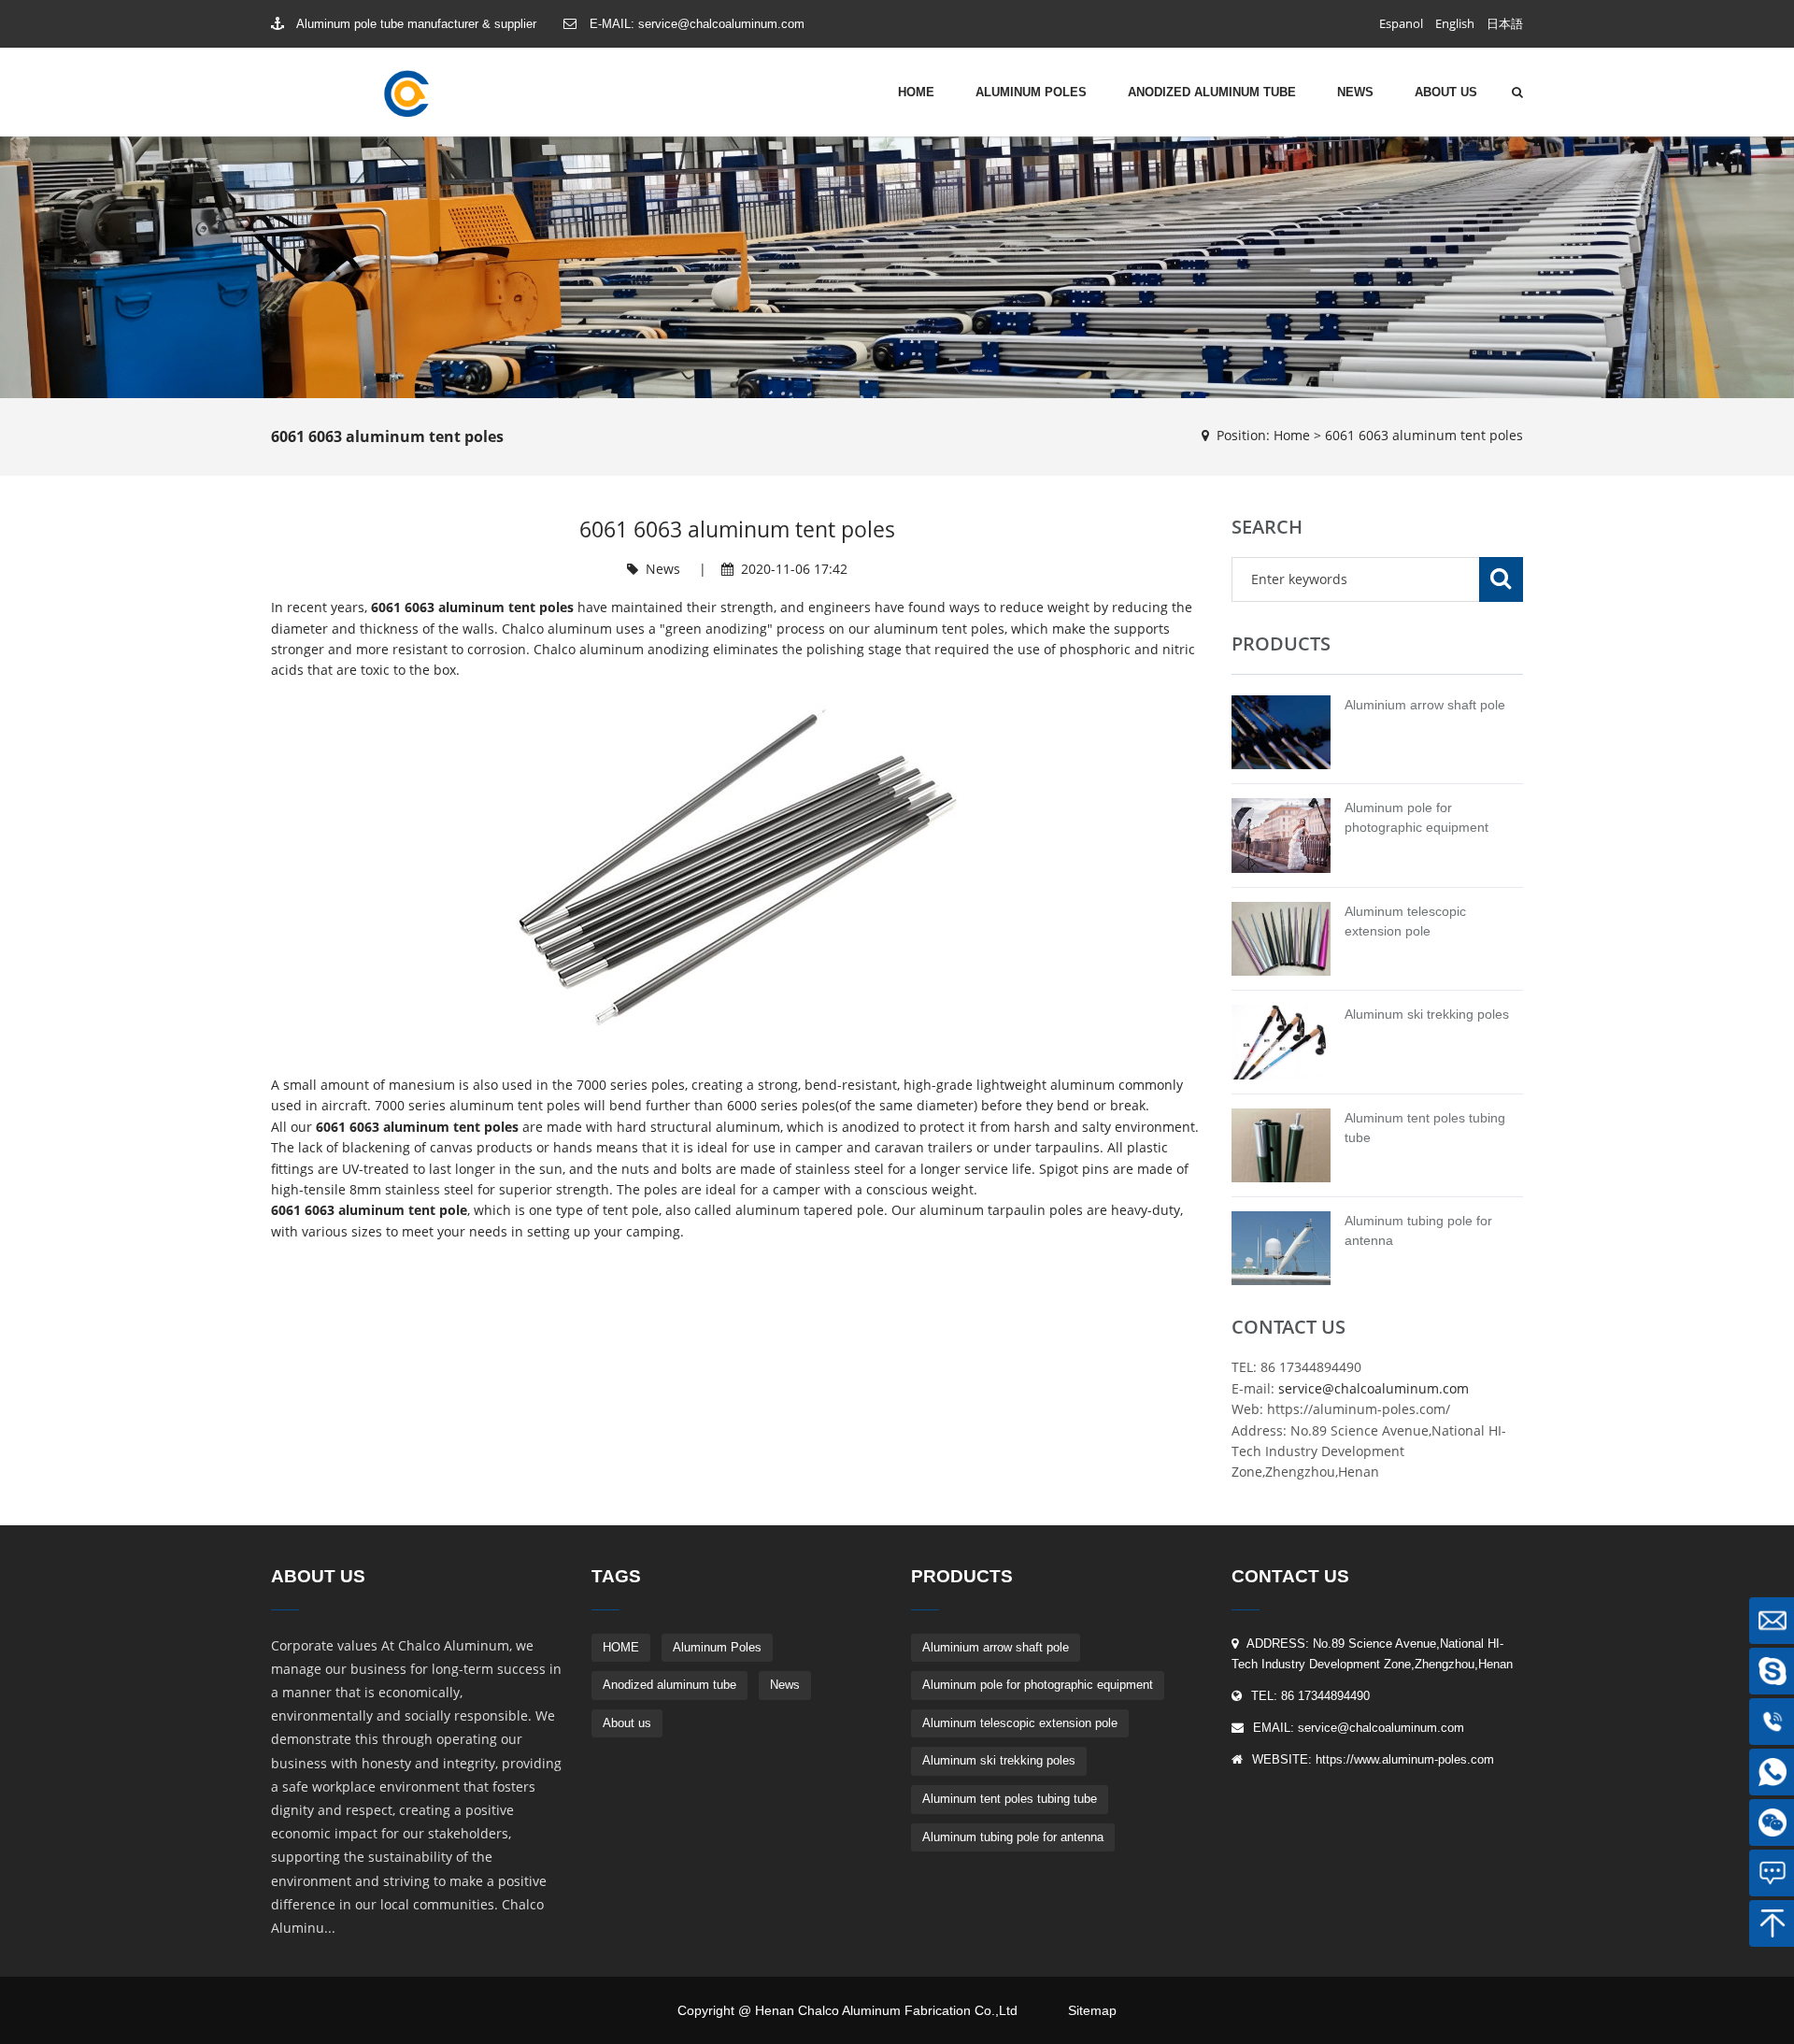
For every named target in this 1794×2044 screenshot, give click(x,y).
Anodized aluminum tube (1212, 92)
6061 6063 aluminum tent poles (1424, 435)
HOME (916, 92)
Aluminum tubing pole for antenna (1013, 1837)
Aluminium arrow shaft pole (1425, 705)
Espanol (1401, 23)
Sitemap (1092, 2010)
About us (1446, 92)
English (1455, 23)
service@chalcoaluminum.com (721, 24)
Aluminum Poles (1031, 92)
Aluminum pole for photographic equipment (1038, 1685)
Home (1292, 435)
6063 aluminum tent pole (386, 1210)
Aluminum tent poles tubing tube (1010, 1799)
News (1355, 92)
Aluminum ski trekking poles (1427, 1014)
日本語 (1505, 23)
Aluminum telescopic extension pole (1020, 1723)
